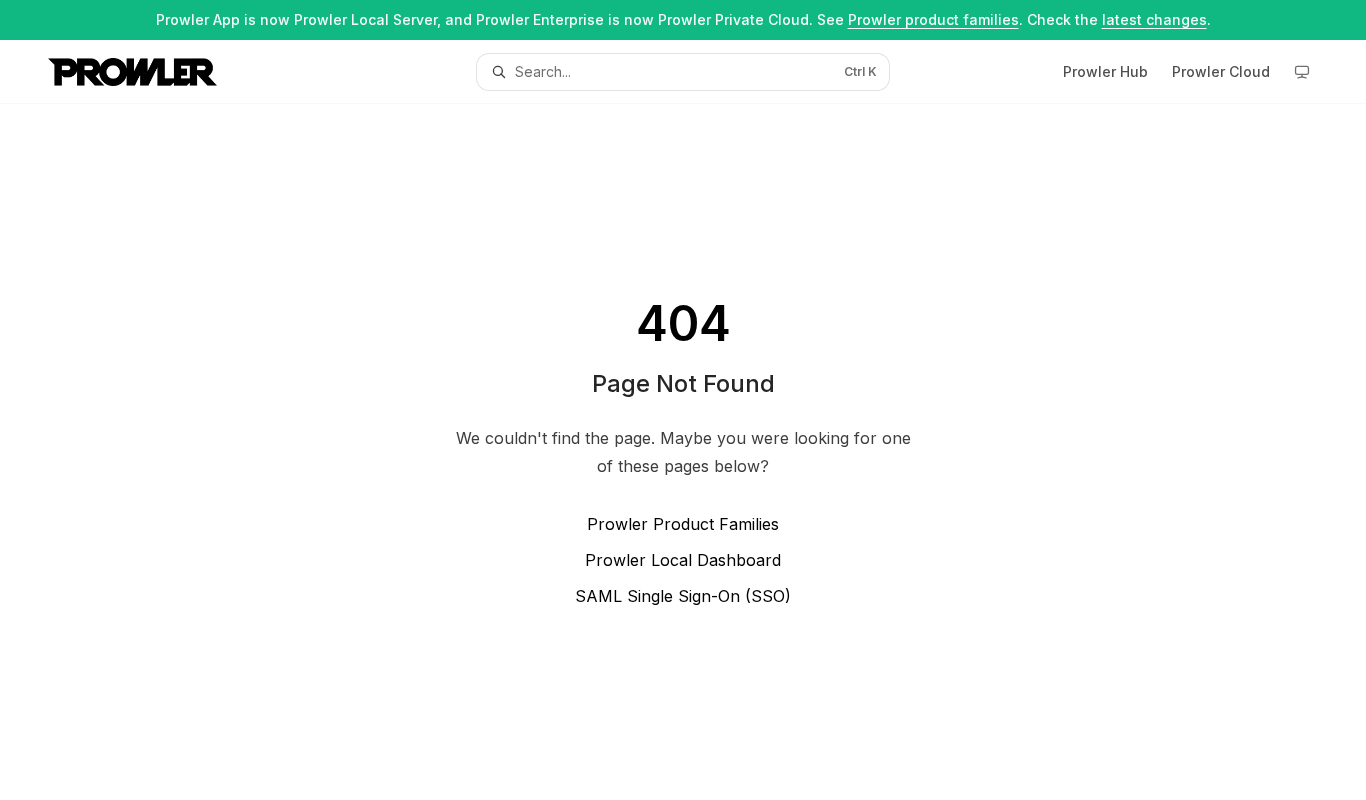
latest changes (1154, 19)
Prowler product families (933, 19)
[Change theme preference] (1302, 72)
